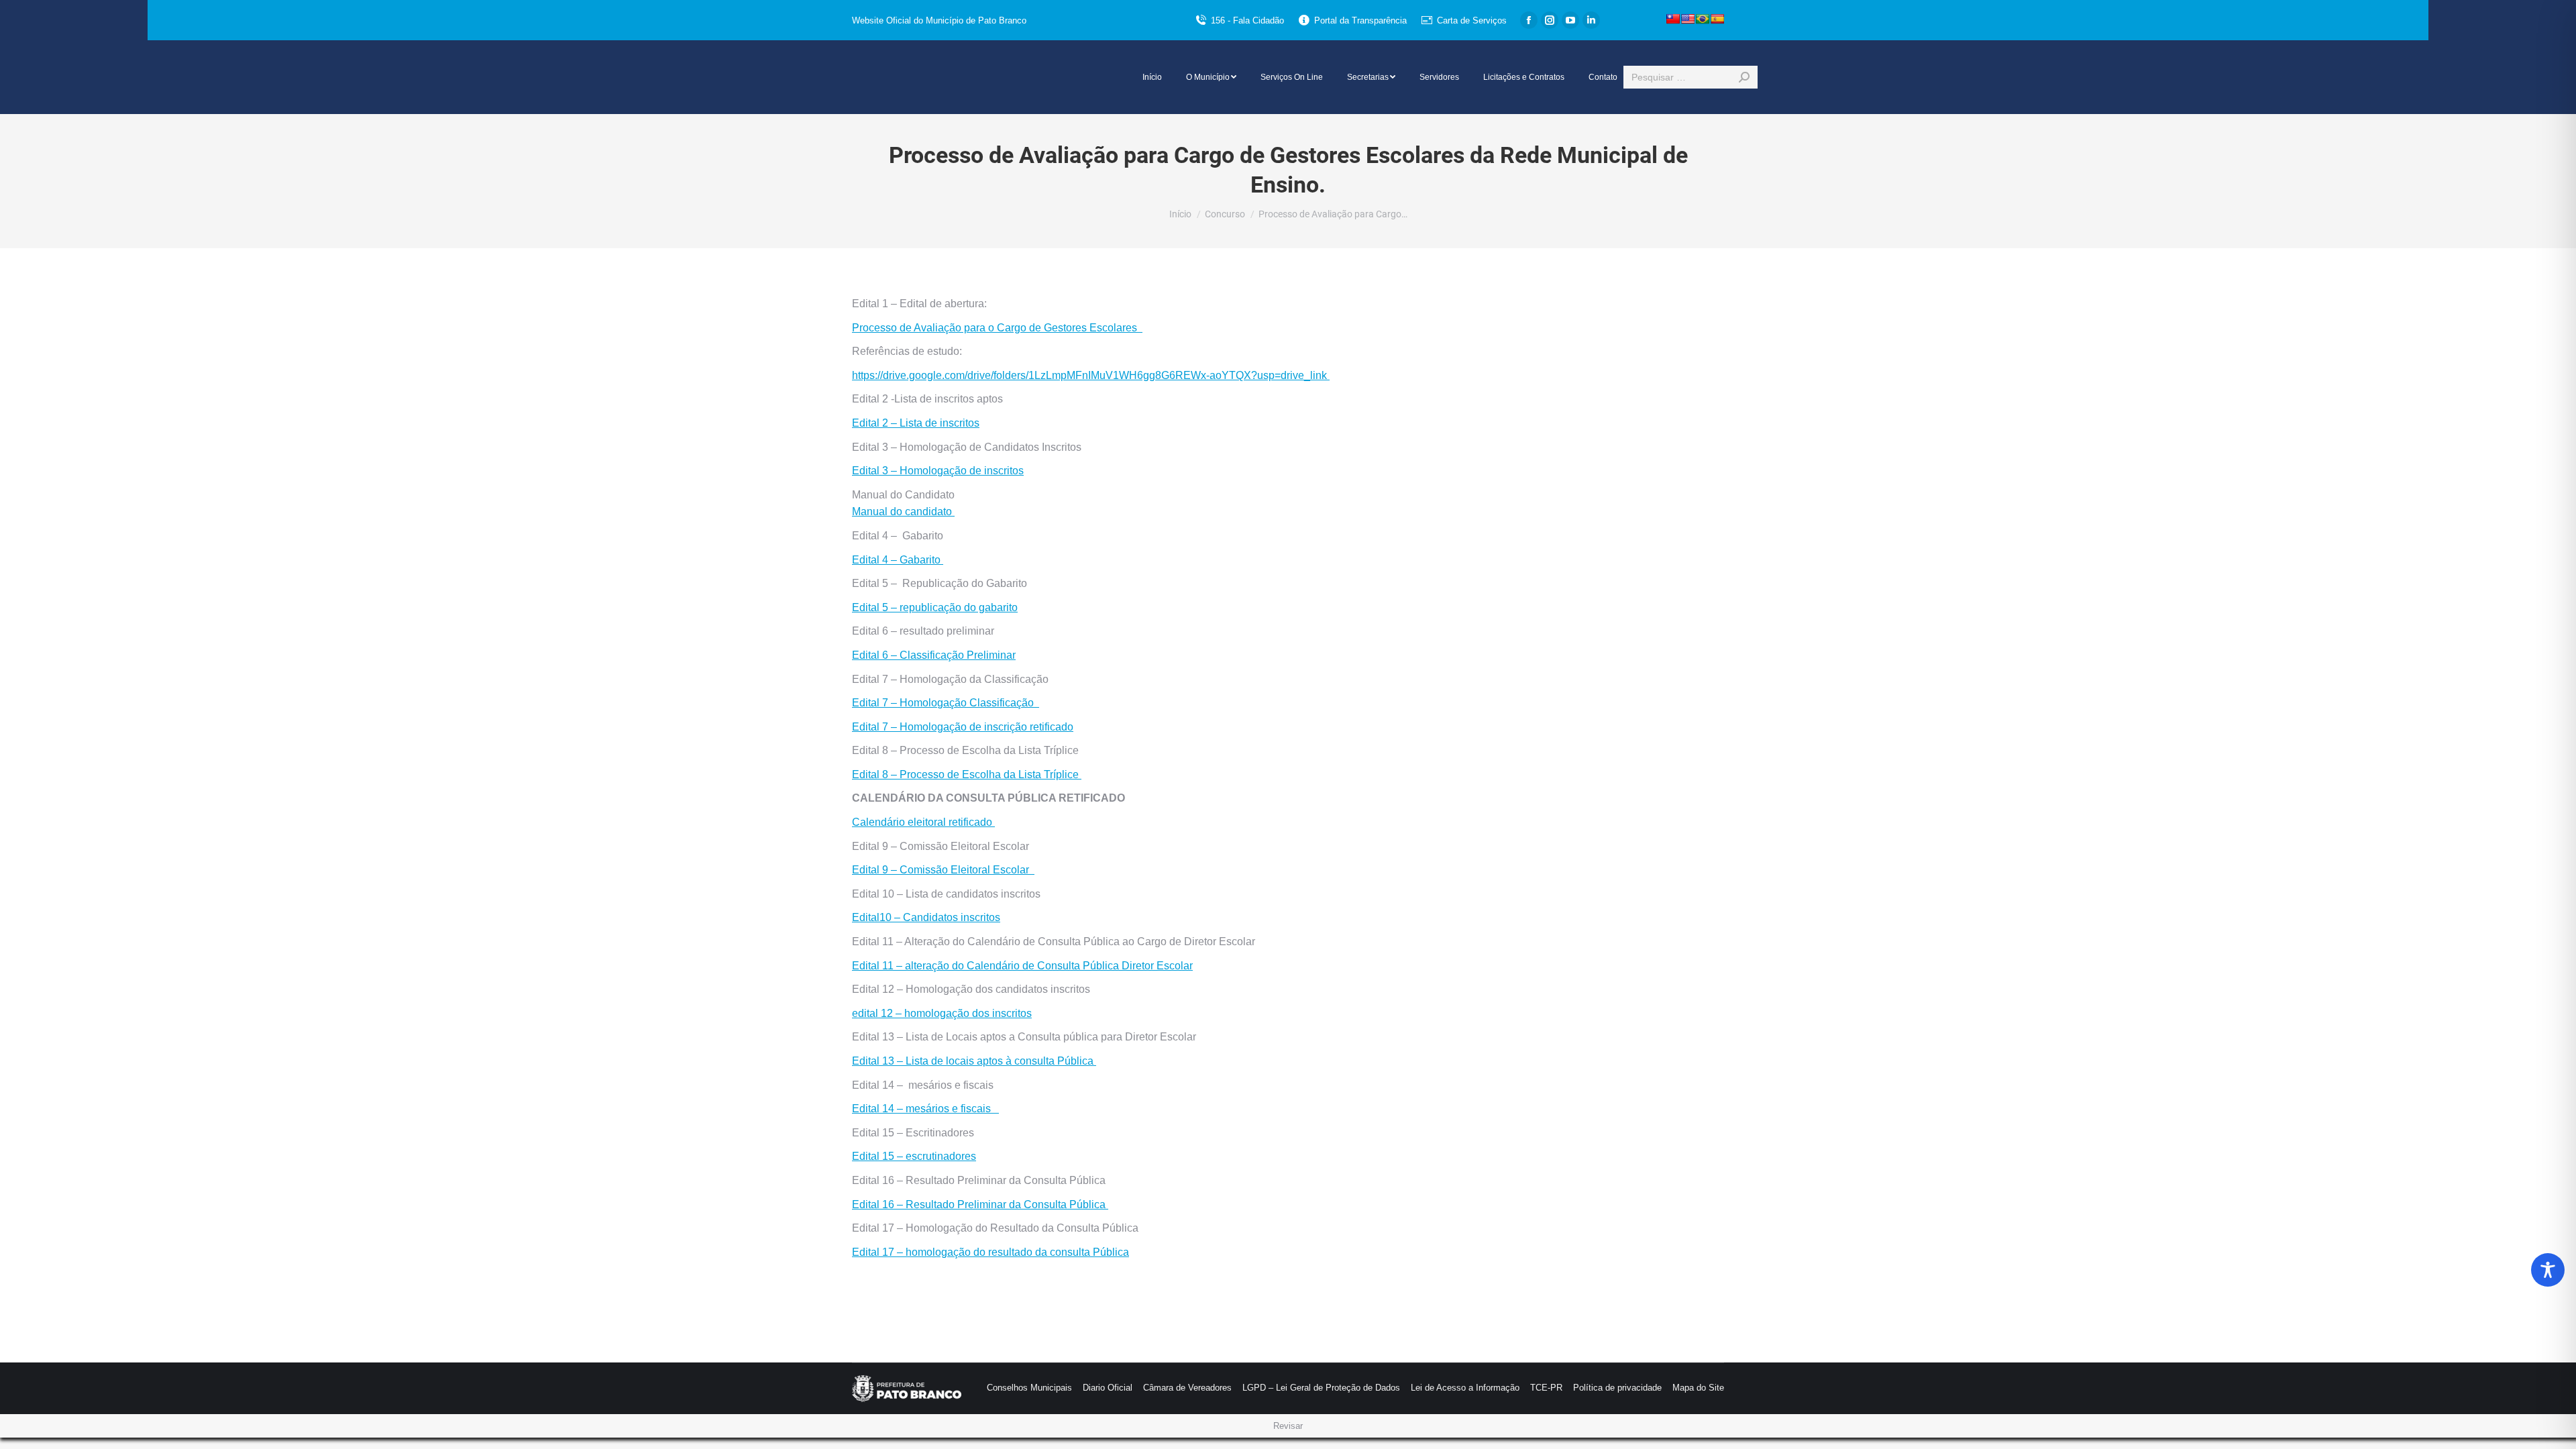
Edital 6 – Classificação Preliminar (934, 655)
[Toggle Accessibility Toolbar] (2548, 1270)
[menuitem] (1152, 77)
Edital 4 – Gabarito (898, 560)
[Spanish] (1717, 19)
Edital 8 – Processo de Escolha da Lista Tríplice (967, 774)
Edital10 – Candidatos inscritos (926, 917)
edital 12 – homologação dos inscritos (942, 1013)
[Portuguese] (1703, 19)
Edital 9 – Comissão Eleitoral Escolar (943, 870)
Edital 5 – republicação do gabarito (935, 607)
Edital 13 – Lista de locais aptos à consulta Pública (974, 1061)
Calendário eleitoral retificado (923, 822)
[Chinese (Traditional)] (1673, 19)
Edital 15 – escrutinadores (914, 1156)
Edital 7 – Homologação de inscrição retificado (963, 727)
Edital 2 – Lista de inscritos (916, 423)
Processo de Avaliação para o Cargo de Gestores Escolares (997, 328)
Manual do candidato (903, 512)
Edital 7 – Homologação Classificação (946, 703)
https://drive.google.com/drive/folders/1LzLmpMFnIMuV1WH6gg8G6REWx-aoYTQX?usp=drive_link (1091, 375)
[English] (1688, 19)
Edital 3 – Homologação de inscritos (938, 471)
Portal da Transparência (1360, 20)
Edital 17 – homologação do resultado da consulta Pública (990, 1252)
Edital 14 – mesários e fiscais (925, 1109)
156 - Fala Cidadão (1247, 20)
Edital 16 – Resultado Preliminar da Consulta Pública (980, 1204)
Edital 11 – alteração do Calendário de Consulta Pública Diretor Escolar (1022, 966)
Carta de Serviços (1472, 20)
